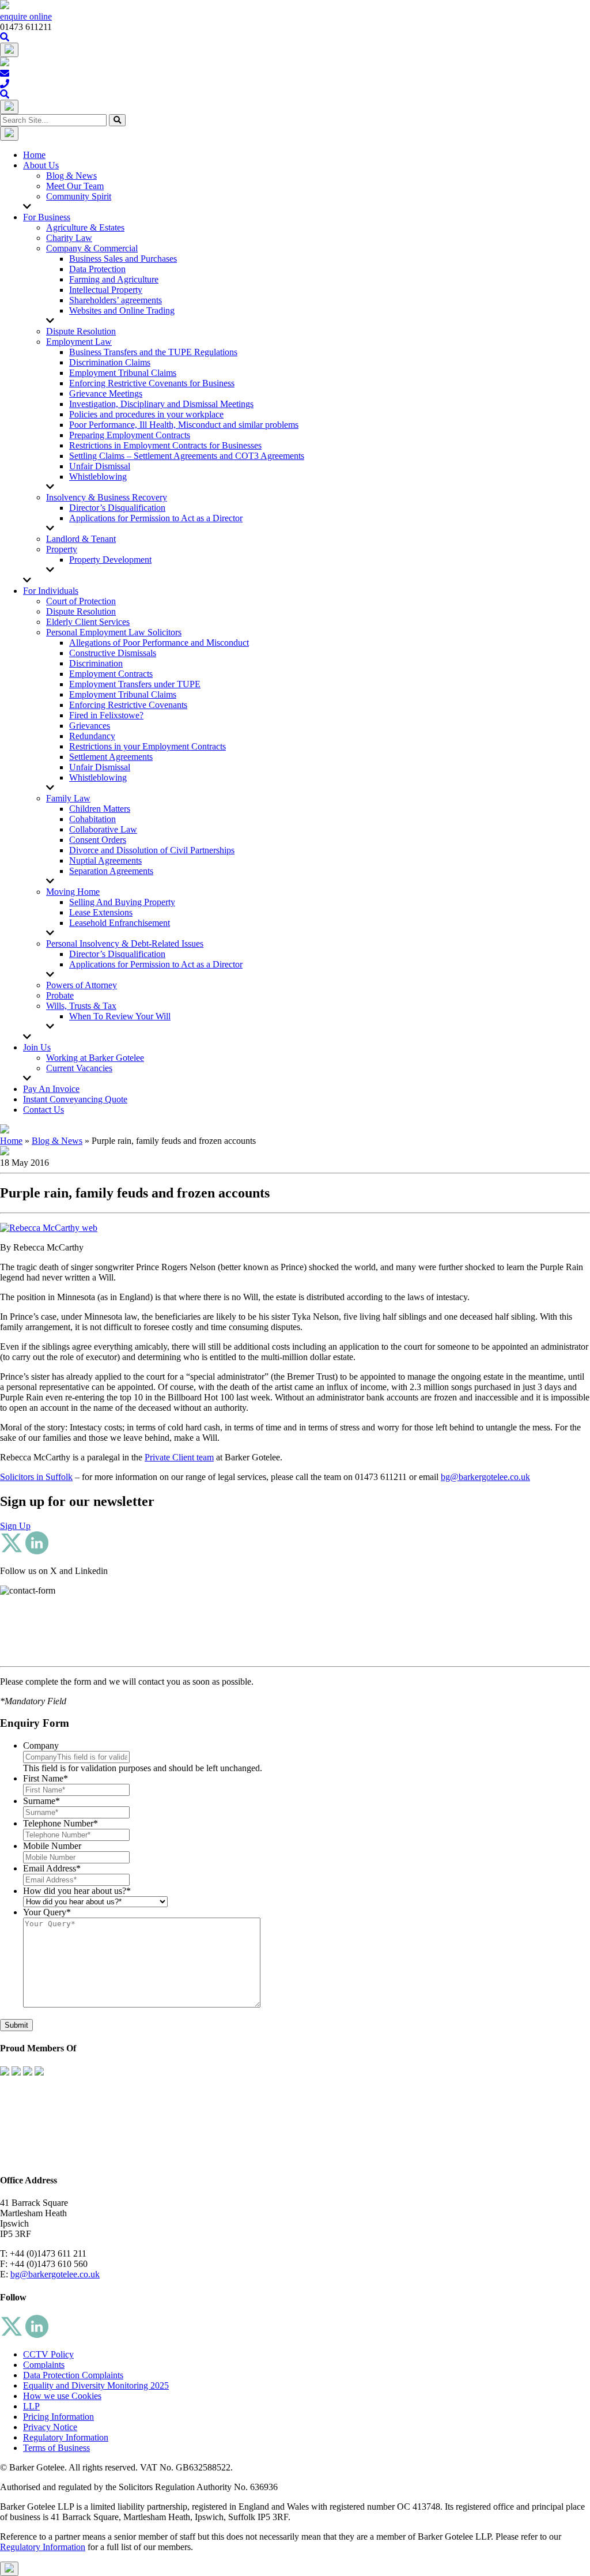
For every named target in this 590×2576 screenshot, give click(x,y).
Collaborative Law (103, 829)
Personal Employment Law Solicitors (114, 632)
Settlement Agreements (111, 757)
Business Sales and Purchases (123, 259)
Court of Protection (81, 601)
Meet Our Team (75, 186)
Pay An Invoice (51, 1089)
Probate (60, 995)
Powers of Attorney (82, 985)
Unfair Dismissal (100, 466)
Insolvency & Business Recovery (107, 497)
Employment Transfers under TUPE (135, 684)
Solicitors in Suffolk (36, 1477)
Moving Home (73, 892)
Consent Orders (98, 840)
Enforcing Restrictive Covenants (128, 705)
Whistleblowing (98, 477)
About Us (41, 165)
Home (34, 155)
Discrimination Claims (110, 362)
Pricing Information (58, 2417)
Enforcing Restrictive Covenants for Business (152, 383)
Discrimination (96, 663)
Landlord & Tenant (81, 539)
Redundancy (92, 736)
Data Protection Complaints (73, 2375)
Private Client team (179, 1457)
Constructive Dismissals (113, 653)
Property (62, 549)
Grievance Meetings (106, 393)
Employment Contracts (111, 674)
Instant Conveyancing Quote (75, 1099)
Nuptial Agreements (105, 860)
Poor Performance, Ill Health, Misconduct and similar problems (184, 425)
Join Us (37, 1047)
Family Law (68, 798)
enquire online (26, 16)
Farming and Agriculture (114, 279)
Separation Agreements (111, 871)
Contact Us (44, 1110)
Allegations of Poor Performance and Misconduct (159, 643)
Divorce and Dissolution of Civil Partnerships (152, 850)
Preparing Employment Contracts (130, 435)
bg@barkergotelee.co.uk (485, 1477)
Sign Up (15, 1526)
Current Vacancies (79, 1068)
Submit (16, 2025)
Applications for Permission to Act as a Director (156, 518)
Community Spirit (79, 196)
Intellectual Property (106, 290)
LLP (31, 2406)
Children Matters (100, 809)
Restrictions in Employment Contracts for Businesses (165, 445)
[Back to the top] (9, 2569)
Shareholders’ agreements (116, 300)
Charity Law (69, 238)
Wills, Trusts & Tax (81, 1006)
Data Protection (97, 269)
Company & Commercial (92, 248)
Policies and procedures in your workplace (146, 414)
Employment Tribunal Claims (123, 373)
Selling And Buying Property (122, 902)
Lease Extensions (101, 912)
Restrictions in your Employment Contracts (147, 746)
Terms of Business (56, 2448)
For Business (47, 217)
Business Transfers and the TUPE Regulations (153, 352)
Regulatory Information (66, 2437)
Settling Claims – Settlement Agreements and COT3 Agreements (187, 456)
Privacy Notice (50, 2427)
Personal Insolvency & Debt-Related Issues (125, 944)
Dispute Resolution (81, 331)
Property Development (110, 560)
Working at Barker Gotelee (95, 1058)
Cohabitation (92, 819)
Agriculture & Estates (85, 227)
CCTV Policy (48, 2354)
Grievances (90, 726)
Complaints (44, 2365)
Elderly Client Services (88, 622)
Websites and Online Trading (122, 310)
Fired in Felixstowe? (106, 715)
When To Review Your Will (120, 1016)
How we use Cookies (62, 2396)
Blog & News (71, 176)
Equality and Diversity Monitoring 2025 (96, 2385)
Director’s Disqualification (117, 508)
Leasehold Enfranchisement (120, 923)
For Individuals (51, 591)
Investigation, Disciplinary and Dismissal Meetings (161, 404)
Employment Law (79, 342)
